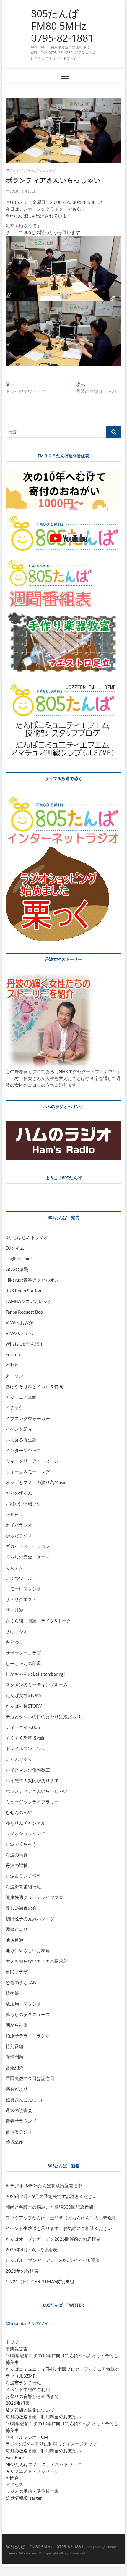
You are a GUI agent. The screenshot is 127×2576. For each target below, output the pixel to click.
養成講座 (14, 2142)
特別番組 (14, 2046)
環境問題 (14, 2057)
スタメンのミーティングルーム (37, 1685)
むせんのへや (19, 1812)
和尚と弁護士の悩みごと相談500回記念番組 (49, 2207)
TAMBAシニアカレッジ (29, 1301)
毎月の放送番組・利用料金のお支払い (43, 2417)
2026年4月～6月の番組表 (31, 2249)
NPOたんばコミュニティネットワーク (44, 2464)
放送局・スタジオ (23, 2004)
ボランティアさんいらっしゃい (31, 170)
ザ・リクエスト (21, 1599)
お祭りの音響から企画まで (32, 2396)
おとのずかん (19, 1493)
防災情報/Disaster (24, 2498)
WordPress (28, 2553)
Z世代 (11, 1365)
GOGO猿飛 (17, 1269)
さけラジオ (17, 1631)
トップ (12, 2342)
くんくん (14, 1567)
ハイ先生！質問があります (32, 1780)
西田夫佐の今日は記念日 (30, 2078)
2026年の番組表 (22, 2271)
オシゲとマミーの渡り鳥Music (36, 1482)
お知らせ (14, 1514)
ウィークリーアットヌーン (32, 1461)
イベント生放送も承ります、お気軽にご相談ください (59, 2228)
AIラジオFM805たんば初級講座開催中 (44, 2186)
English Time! (19, 1259)
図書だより (17, 1929)
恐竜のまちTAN (21, 1982)
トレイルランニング (26, 1748)
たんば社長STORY (24, 1706)
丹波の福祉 (17, 1865)
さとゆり (14, 1642)
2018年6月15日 (22, 191)
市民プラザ (17, 1972)
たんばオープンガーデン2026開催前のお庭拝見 (53, 2239)
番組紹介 (14, 2068)
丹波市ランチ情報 (23, 1876)
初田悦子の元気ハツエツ (30, 1918)
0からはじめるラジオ (27, 1237)
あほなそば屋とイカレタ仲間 (34, 1386)
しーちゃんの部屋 (23, 1663)
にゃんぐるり (19, 1759)
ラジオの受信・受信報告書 (32, 2491)
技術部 (12, 1993)
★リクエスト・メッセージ (32, 2471)
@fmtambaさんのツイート (32, 2323)
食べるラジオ (19, 2131)
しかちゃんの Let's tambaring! (35, 1674)
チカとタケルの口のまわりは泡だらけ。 (45, 1716)
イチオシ (14, 1408)
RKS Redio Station (23, 1291)
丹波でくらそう (21, 1844)
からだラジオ (19, 1535)
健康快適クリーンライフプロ (34, 1897)
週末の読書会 (19, 2110)
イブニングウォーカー (28, 1418)
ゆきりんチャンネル (26, 1823)
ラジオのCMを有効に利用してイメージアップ (51, 2444)
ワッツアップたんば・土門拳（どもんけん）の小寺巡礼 (61, 2218)
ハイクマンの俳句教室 (28, 1770)
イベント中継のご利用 (28, 2389)
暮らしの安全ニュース (28, 2014)
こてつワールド (21, 1578)
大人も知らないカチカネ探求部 (37, 1961)
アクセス (14, 2484)
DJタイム (15, 1248)
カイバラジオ (19, 1525)
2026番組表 (18, 2403)
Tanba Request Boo (24, 1312)
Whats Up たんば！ (25, 1344)
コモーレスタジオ (23, 1589)
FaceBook (15, 2457)
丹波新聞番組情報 (23, 1887)
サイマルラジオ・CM (27, 2437)
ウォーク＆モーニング (28, 1472)
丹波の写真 (17, 1855)
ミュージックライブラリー (32, 1802)
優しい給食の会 (21, 1908)
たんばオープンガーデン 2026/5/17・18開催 (53, 2260)
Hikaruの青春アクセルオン (32, 1280)
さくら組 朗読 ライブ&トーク (38, 1621)
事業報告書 (17, 2349)
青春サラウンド (21, 2121)
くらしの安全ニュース (28, 1557)
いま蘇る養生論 (21, 1440)
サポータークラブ (23, 1653)
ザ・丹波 (14, 1610)
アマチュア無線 (21, 1397)
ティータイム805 (23, 1727)
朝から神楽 (17, 2025)
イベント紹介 (19, 1429)
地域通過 (14, 1940)
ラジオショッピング (26, 1833)
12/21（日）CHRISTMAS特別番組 (40, 2281)
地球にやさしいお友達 (28, 1950)
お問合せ (14, 2478)
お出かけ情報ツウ (23, 1503)
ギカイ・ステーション (28, 1546)
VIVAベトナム (19, 1333)
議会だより (17, 2089)
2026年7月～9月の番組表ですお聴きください (51, 2196)
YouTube (14, 1354)
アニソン (14, 1376)
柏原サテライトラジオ (28, 2036)
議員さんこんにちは (26, 2099)
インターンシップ (23, 1450)
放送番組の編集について (30, 2410)
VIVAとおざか (19, 1322)
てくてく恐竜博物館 (26, 1738)
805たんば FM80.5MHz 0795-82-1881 (64, 26)
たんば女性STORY (24, 1695)
